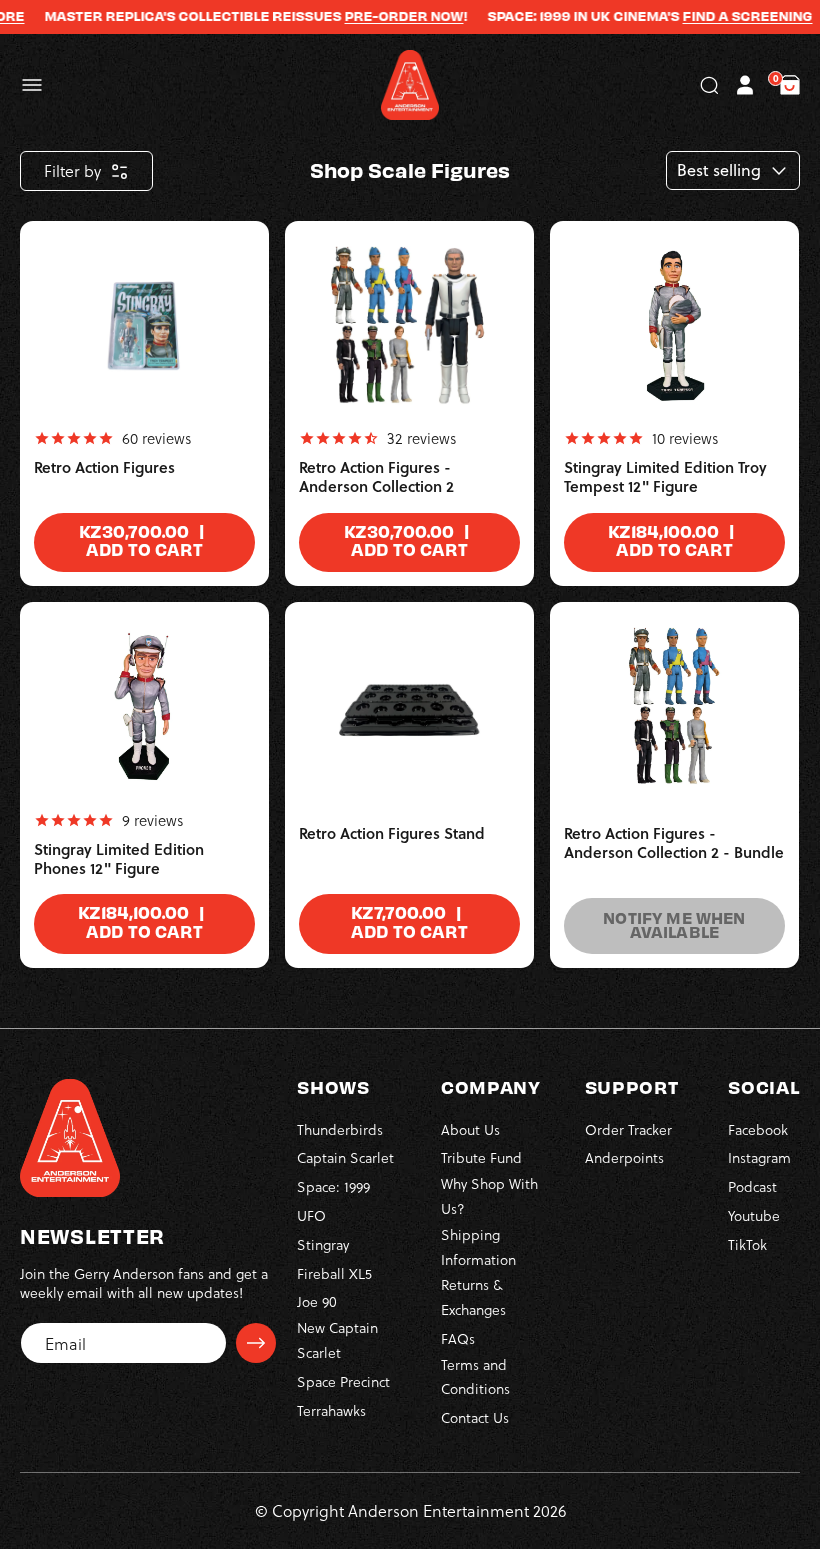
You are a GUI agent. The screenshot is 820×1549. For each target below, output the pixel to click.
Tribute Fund (481, 1157)
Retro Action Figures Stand (392, 833)
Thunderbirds (340, 1129)
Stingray (323, 1244)
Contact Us (475, 1417)
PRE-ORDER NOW (388, 16)
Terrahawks (331, 1410)
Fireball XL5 (334, 1273)
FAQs (458, 1338)
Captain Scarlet (345, 1157)
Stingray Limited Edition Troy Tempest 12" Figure (665, 477)
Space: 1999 (333, 1186)
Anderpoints (624, 1157)
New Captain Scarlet (337, 1340)
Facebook (758, 1129)
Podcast (752, 1186)
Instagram (759, 1157)
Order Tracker (628, 1129)
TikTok (747, 1244)
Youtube (754, 1215)
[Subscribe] (256, 1343)
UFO (311, 1215)
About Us (470, 1129)
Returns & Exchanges (473, 1297)
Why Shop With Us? (489, 1196)
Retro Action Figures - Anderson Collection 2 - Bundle (674, 843)
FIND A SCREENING (732, 16)
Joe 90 (317, 1301)
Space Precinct (343, 1381)
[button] (32, 85)
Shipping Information (478, 1247)
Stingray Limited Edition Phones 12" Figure (119, 859)
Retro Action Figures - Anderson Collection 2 (376, 477)
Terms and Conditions (475, 1377)
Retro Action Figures (104, 467)
